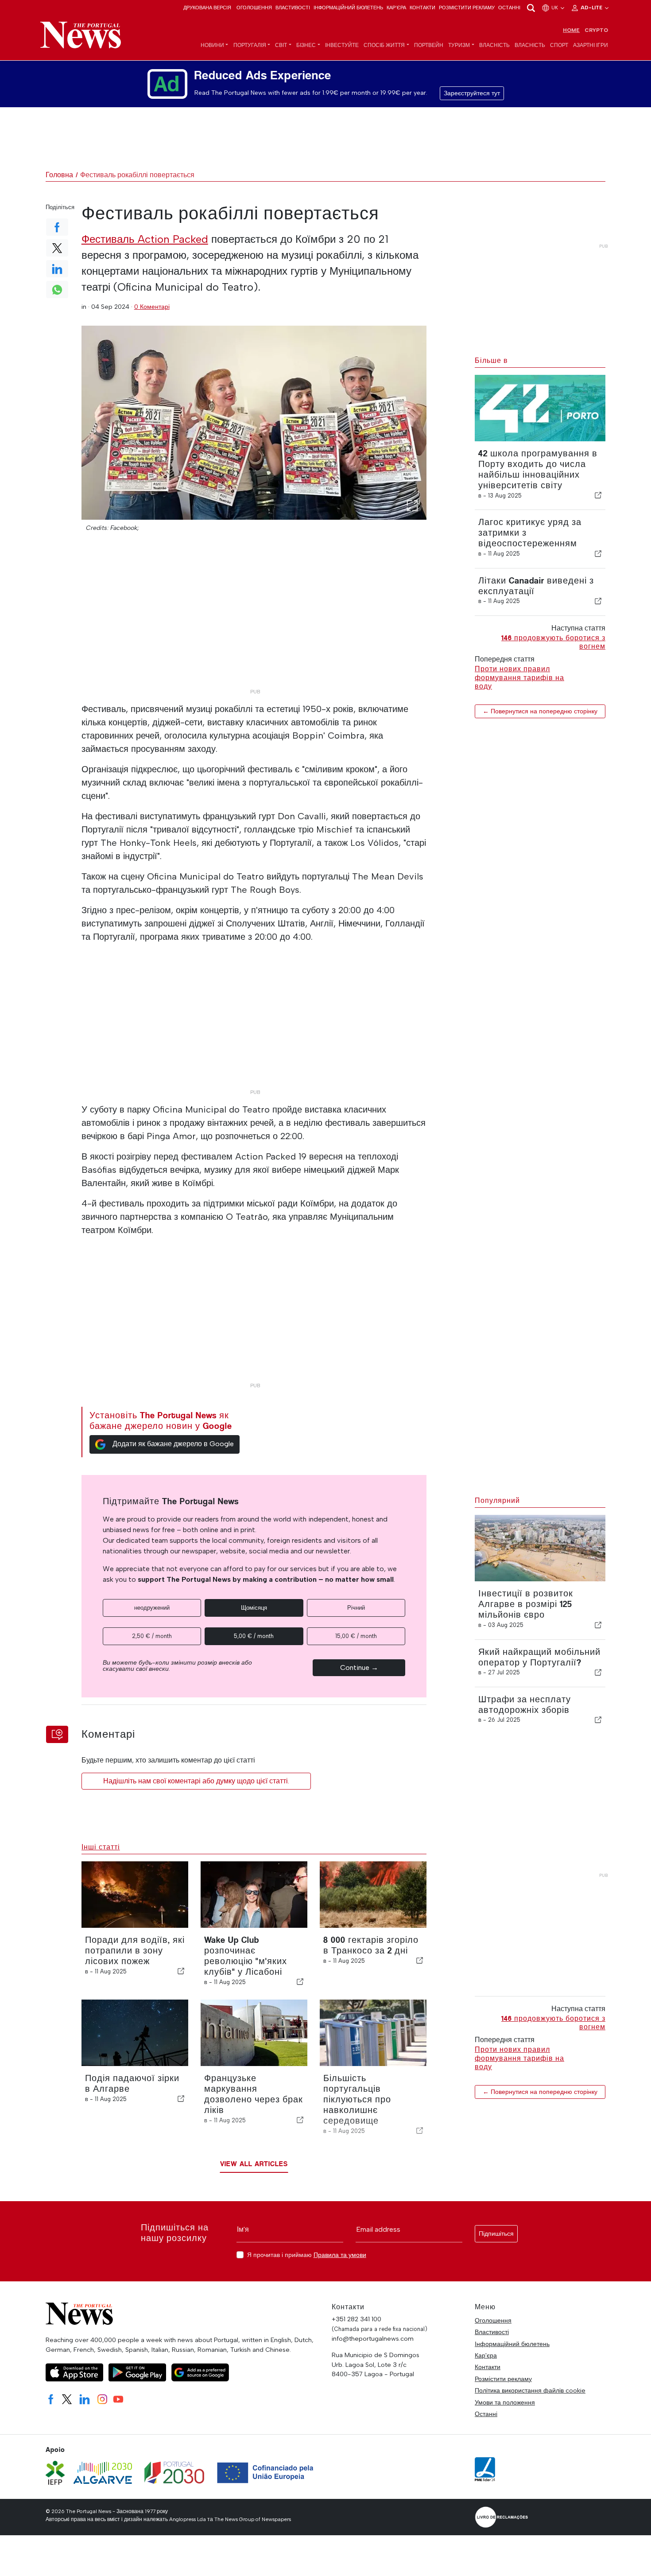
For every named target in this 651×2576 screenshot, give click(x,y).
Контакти (422, 8)
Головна (59, 175)
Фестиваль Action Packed (145, 239)
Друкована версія (207, 8)
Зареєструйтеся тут (472, 93)
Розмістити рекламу (467, 8)
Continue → (359, 1667)
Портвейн (429, 45)
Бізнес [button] (306, 45)
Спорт (559, 45)
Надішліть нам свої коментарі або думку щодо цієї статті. (196, 1781)
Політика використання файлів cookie (530, 2390)
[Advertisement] (254, 623)
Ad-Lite (592, 8)
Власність (494, 45)
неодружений (152, 1608)
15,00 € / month (356, 1636)
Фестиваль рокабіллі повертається (137, 175)
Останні (509, 8)
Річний (356, 1608)
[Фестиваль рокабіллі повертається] (254, 423)
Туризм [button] (459, 45)
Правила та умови (340, 2255)
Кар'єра (396, 8)
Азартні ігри (591, 45)
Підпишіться (496, 2234)
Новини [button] (212, 45)
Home (571, 30)
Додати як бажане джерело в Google (173, 1444)
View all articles (254, 2164)
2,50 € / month (152, 1636)
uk (555, 8)
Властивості (293, 8)
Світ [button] (281, 45)
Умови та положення (505, 2402)
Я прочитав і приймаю (307, 2255)
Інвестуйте (342, 45)
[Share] (598, 495)
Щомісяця (254, 1608)
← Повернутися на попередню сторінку (540, 711)
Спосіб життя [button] (384, 45)
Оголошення (254, 8)
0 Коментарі (152, 307)
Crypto (596, 30)
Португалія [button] (250, 45)
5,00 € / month (254, 1636)
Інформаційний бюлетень (348, 8)
